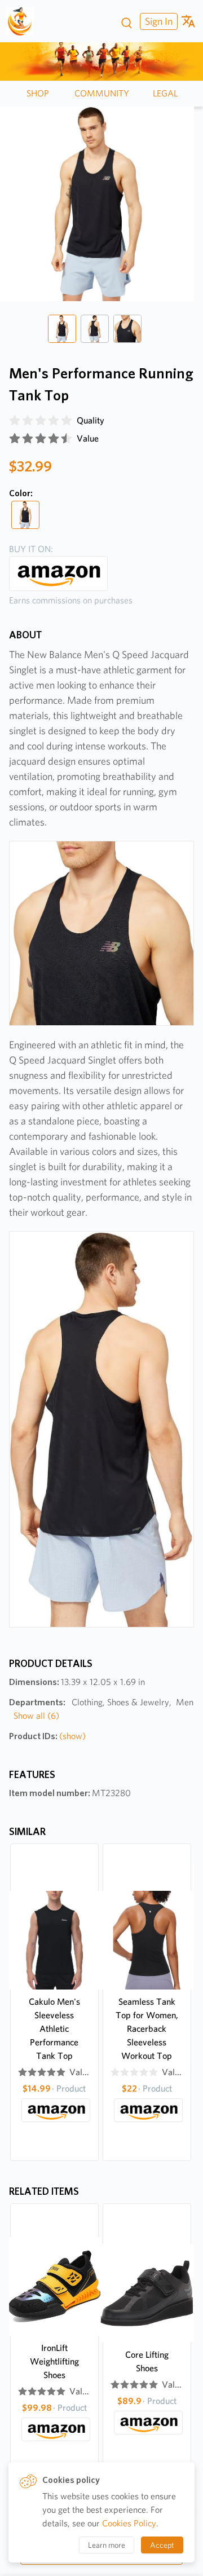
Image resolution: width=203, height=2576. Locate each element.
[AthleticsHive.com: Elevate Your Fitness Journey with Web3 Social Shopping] (24, 21)
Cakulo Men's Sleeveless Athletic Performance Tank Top (54, 2029)
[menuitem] (157, 21)
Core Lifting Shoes (147, 2361)
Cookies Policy (129, 2523)
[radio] (15, 421)
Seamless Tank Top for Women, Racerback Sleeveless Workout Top (147, 2029)
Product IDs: (47, 1736)
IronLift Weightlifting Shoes (54, 2361)
